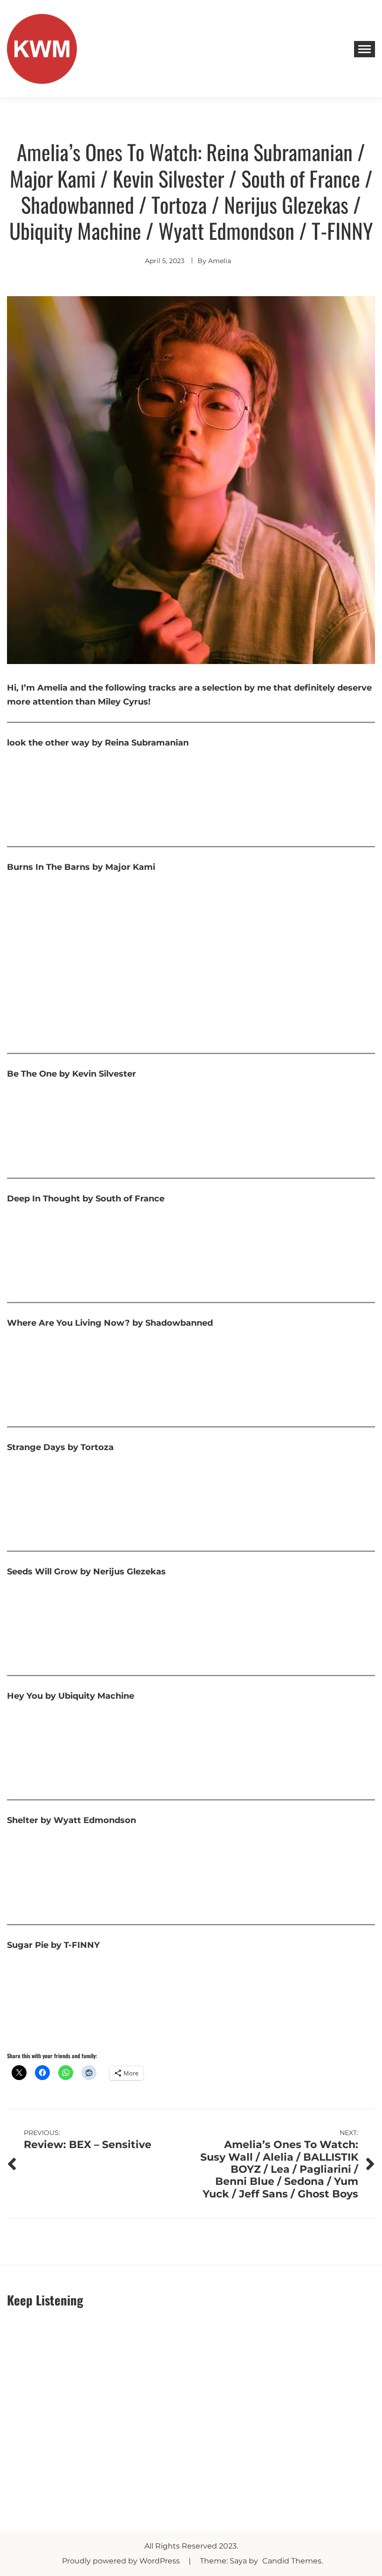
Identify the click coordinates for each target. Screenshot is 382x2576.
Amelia (220, 261)
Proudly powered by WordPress (122, 2561)
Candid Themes (292, 2561)
